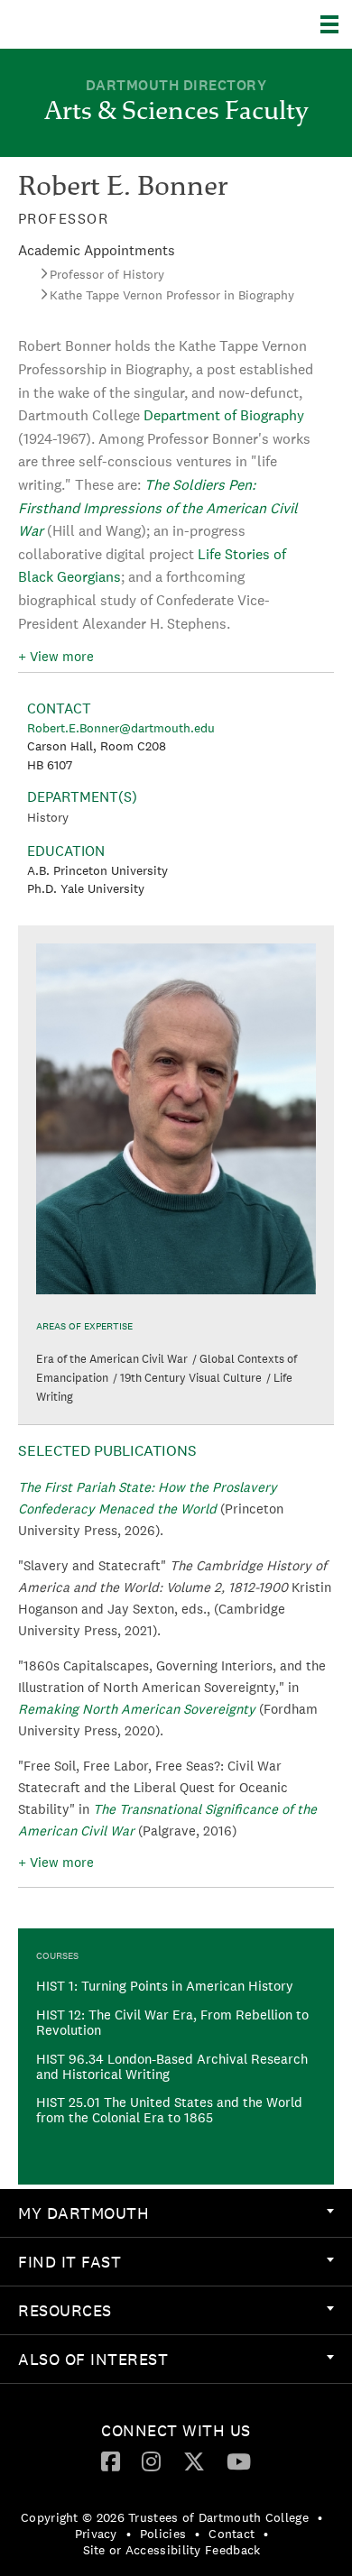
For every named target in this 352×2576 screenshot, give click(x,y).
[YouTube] (239, 2461)
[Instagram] (151, 2461)
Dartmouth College (106, 24)
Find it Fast (69, 2262)
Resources (65, 2310)
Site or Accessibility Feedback (172, 2550)
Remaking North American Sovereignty (137, 1709)
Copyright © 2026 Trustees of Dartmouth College (165, 2517)
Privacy (96, 2534)
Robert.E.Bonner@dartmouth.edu (121, 728)
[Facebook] (111, 2461)
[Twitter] (194, 2461)
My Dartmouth (83, 2213)
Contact (232, 2534)
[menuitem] (176, 2213)
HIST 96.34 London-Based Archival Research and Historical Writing (172, 2066)
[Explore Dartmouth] (336, 24)
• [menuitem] (320, 2517)
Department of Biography (224, 415)
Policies (163, 2534)
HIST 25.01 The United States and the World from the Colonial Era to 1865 (169, 2110)
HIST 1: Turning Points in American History (165, 1986)
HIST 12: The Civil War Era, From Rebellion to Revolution (172, 2022)
